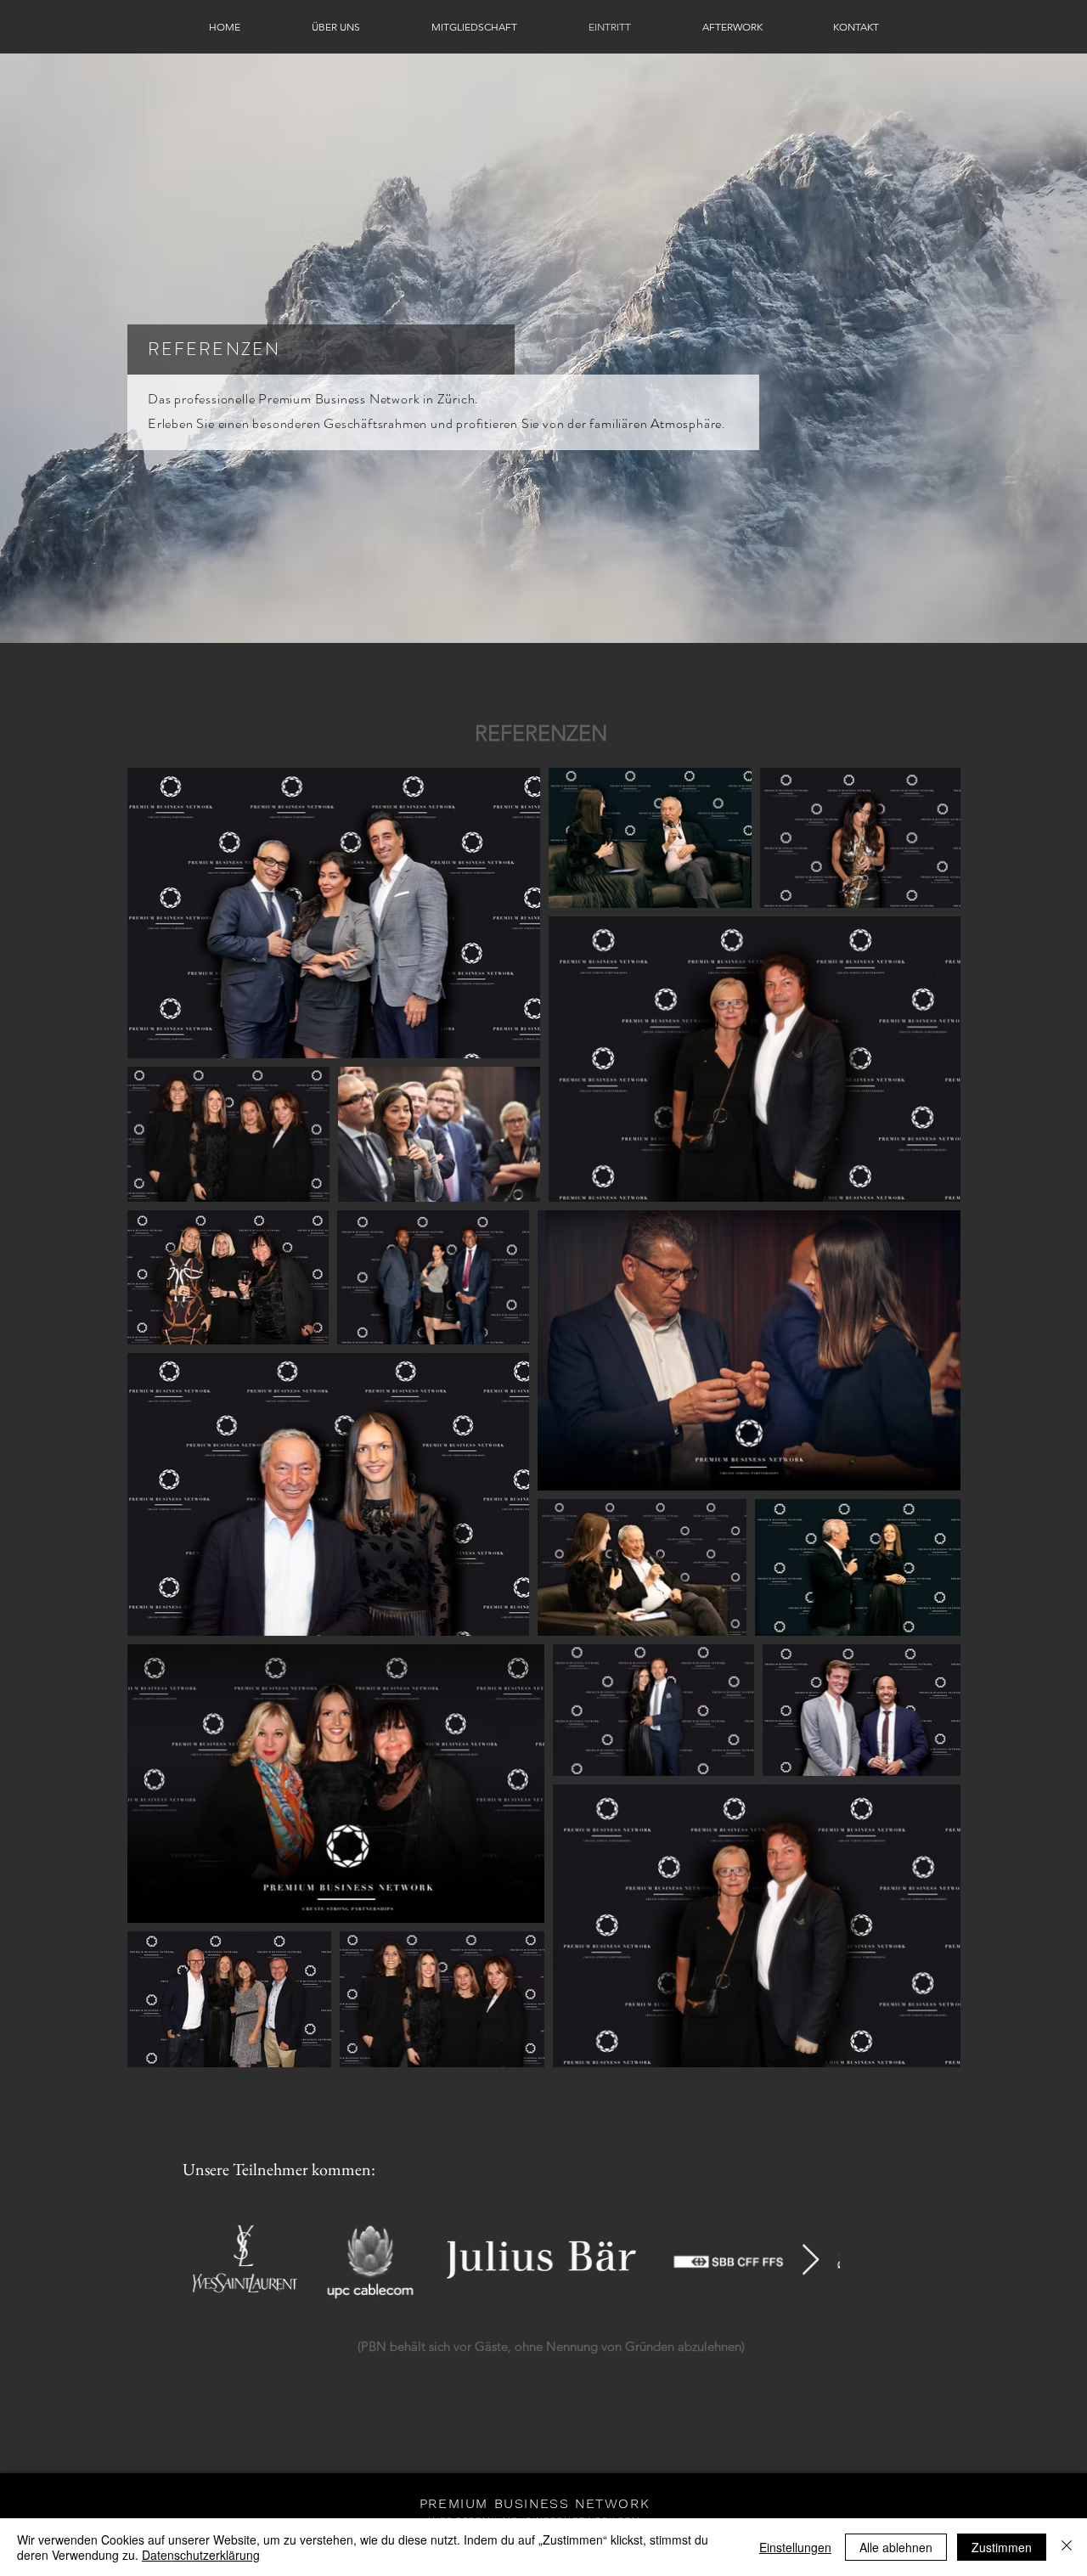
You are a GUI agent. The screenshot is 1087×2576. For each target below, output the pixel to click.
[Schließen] (1067, 2547)
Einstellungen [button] (795, 2547)
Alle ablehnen (896, 2547)
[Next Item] (811, 2260)
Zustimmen (1002, 2547)
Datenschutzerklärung (201, 2555)
